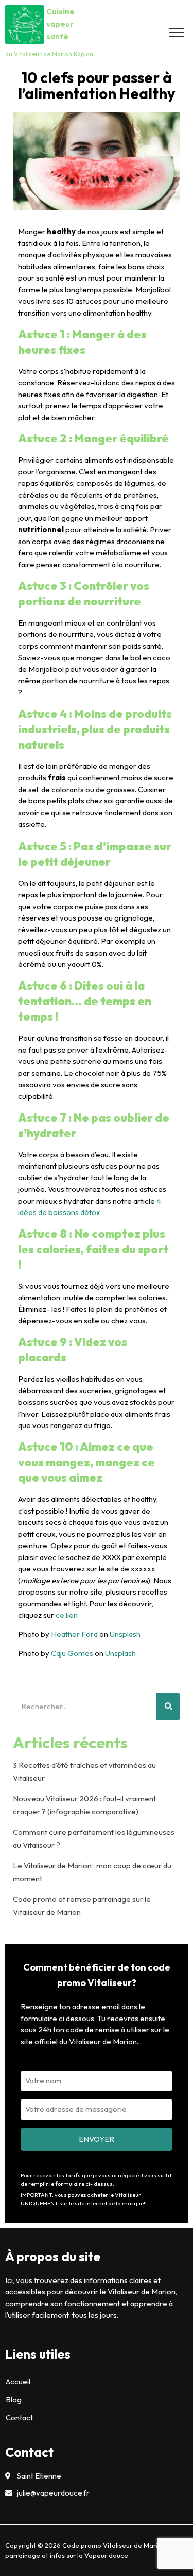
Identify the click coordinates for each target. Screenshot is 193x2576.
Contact (19, 2417)
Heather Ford (74, 1634)
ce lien (67, 1615)
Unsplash (125, 1634)
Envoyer (97, 2139)
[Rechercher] (168, 1707)
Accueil (18, 2381)
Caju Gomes (72, 1653)
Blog (14, 2399)
